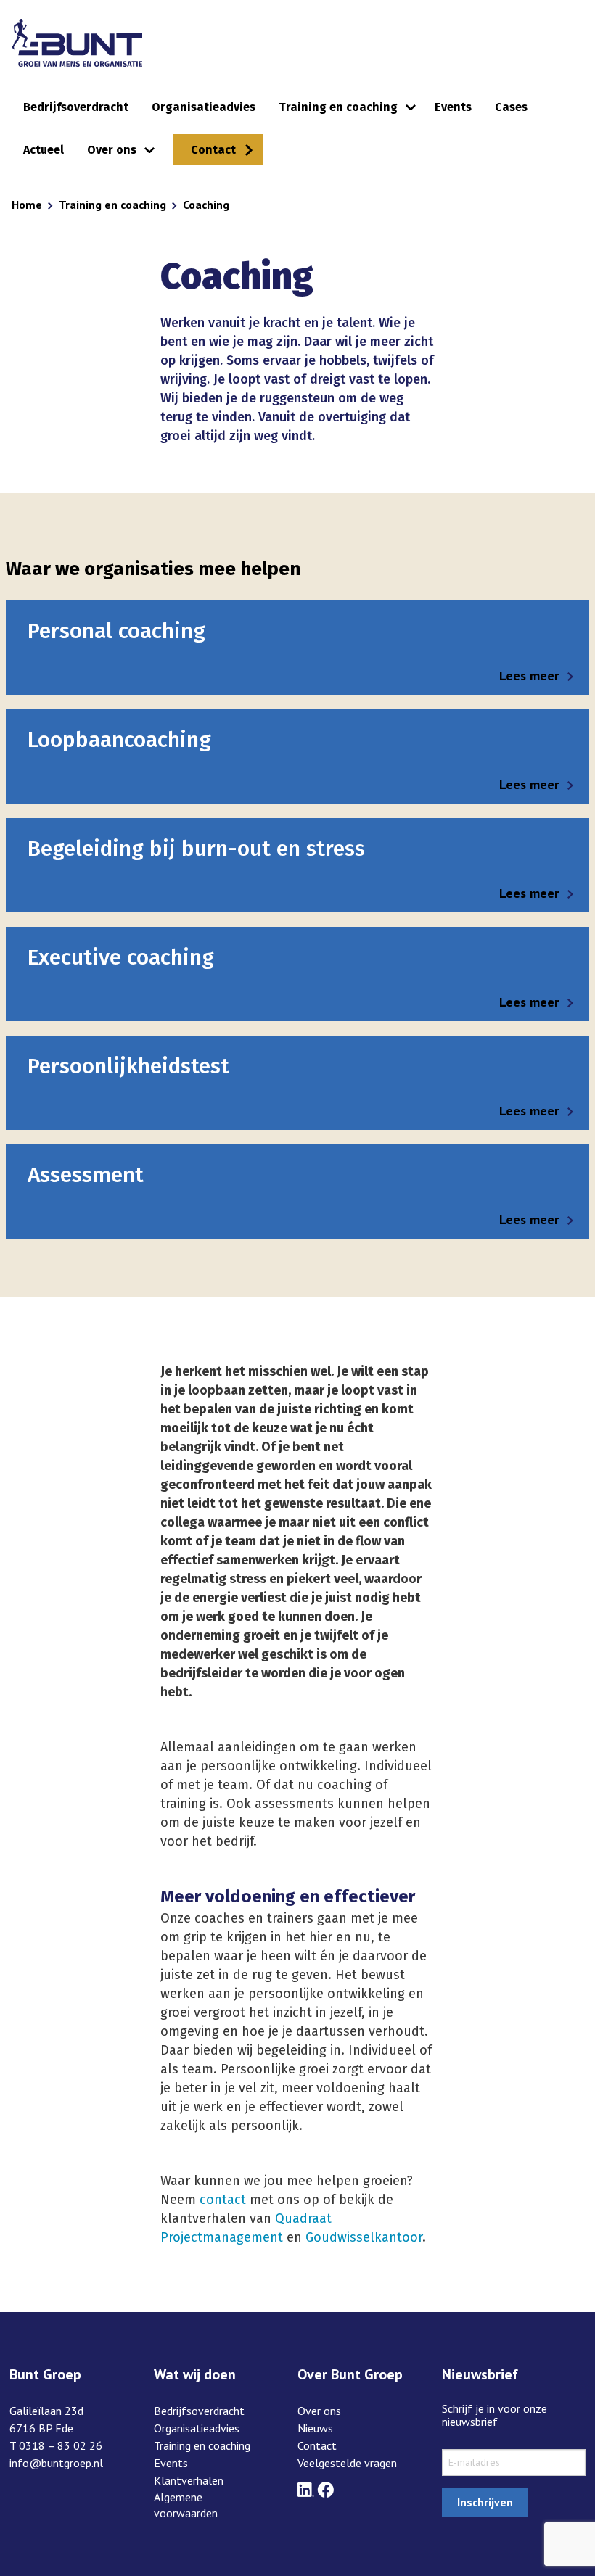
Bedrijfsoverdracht (76, 107)
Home (27, 205)
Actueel (44, 150)
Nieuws (315, 2428)
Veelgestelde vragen (347, 2463)
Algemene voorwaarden (186, 2505)
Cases (511, 107)
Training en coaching (338, 107)
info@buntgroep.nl (56, 2463)
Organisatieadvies (204, 107)
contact (223, 2200)
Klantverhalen (189, 2480)
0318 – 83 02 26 (61, 2445)
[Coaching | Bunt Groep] (77, 43)
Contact (213, 150)
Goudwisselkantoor (364, 2237)
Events (453, 107)
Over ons (112, 150)
